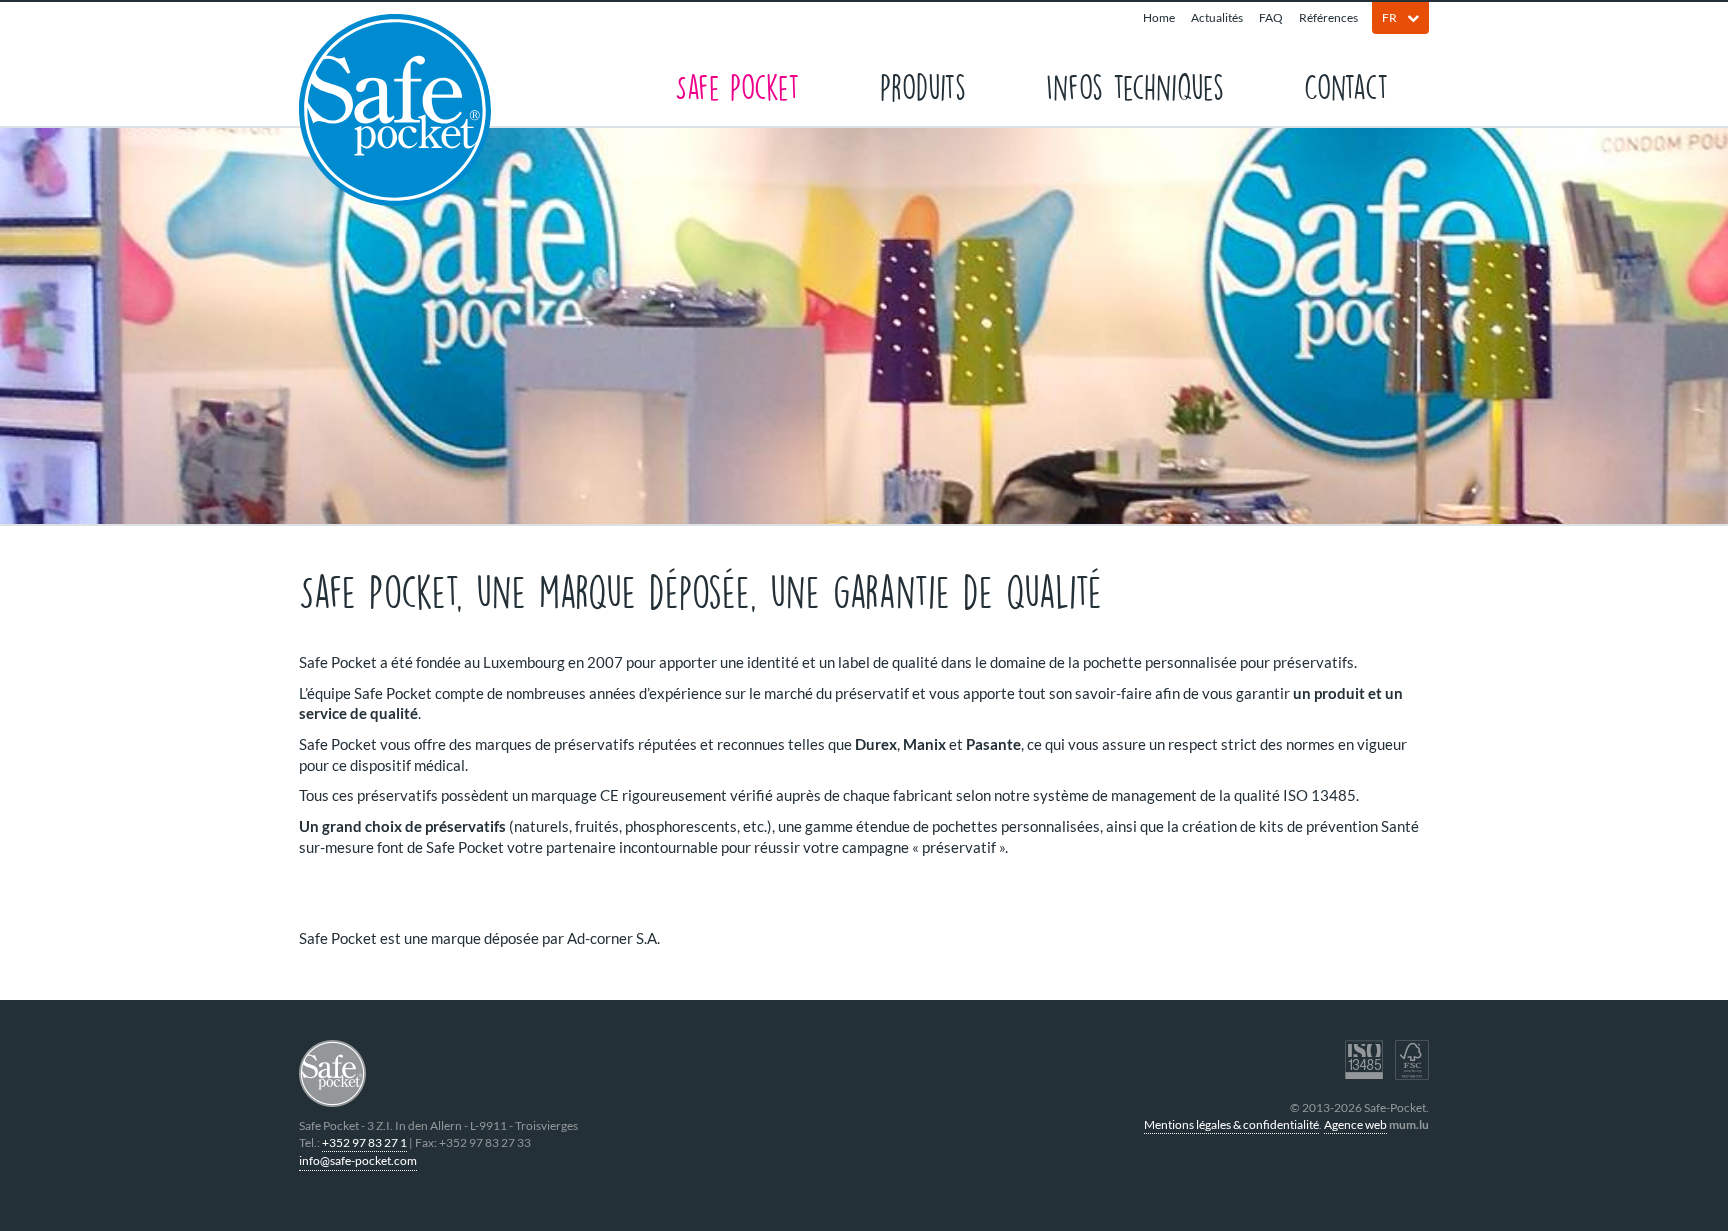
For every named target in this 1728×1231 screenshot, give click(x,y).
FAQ (1271, 17)
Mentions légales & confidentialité (1231, 1124)
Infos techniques (1135, 85)
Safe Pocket (737, 85)
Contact (1346, 85)
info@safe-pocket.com (358, 1160)
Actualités (1217, 17)
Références (1328, 17)
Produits (923, 85)
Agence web (1355, 1124)
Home (1159, 17)
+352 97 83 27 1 (364, 1142)
